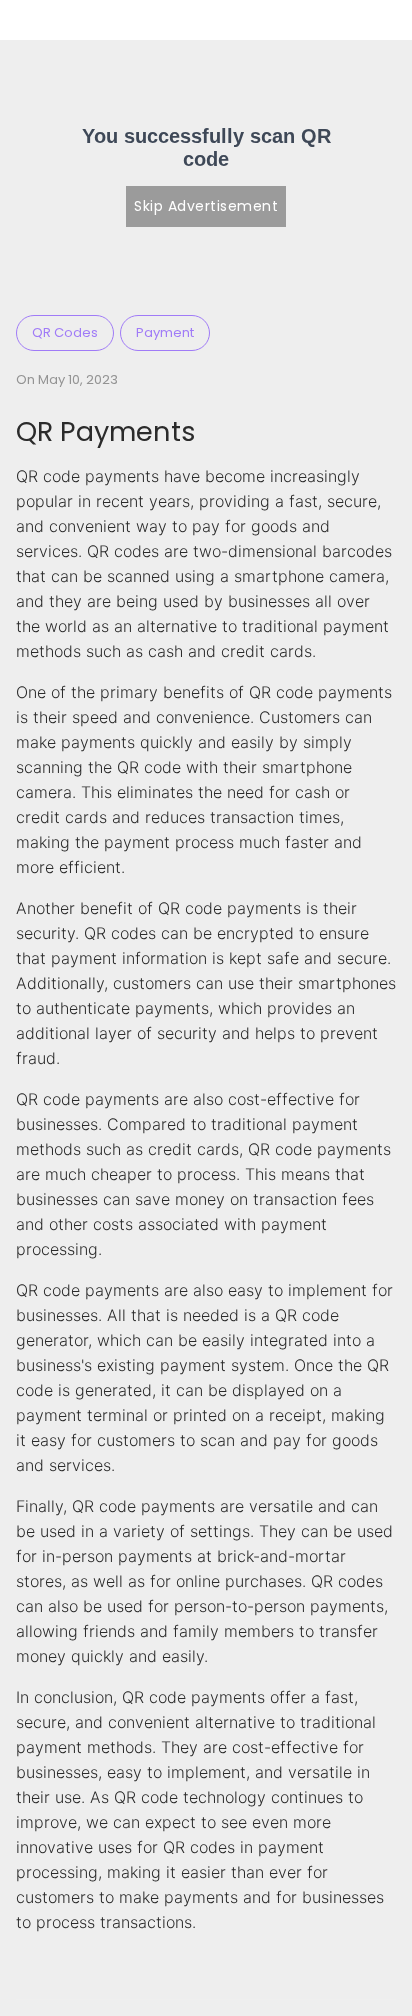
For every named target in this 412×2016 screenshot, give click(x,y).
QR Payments (106, 431)
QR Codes (65, 332)
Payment (165, 332)
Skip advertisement (206, 206)
